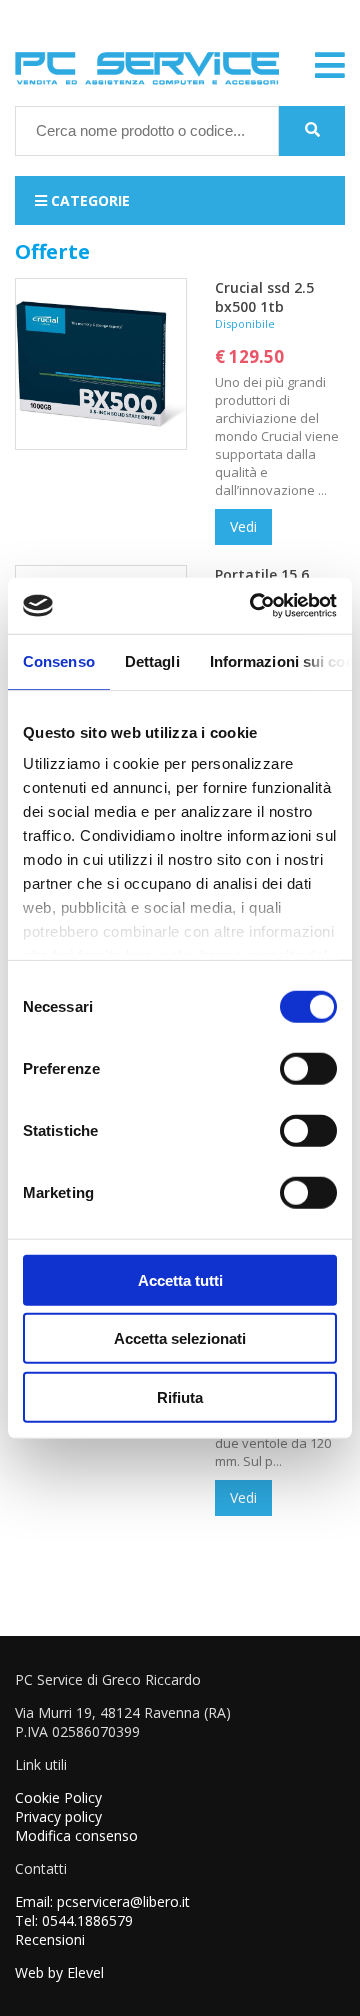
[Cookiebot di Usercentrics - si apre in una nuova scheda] (254, 606)
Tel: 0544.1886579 (74, 1920)
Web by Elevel (59, 1972)
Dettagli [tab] (152, 660)
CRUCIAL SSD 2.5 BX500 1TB (264, 297)
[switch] (308, 1068)
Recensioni (50, 1939)
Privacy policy (58, 1816)
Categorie (88, 200)
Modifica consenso (76, 1835)
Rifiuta (180, 1396)
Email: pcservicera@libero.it (102, 1901)
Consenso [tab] (59, 660)
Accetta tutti (180, 1279)
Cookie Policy (58, 1797)
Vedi (243, 526)
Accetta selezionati (180, 1338)
